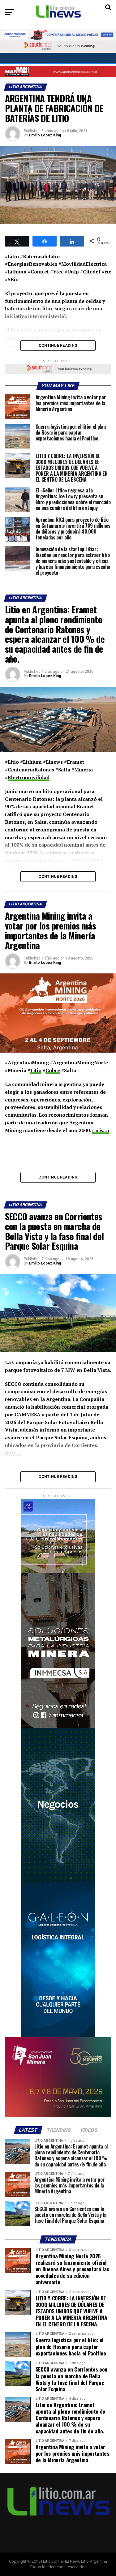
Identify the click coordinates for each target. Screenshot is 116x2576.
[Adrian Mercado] (58, 35)
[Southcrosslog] (58, 46)
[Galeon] (58, 2036)
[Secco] (58, 59)
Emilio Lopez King (45, 135)
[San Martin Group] (58, 71)
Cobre (53, 1070)
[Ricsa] (58, 1881)
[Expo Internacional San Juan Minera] (58, 2116)
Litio (36, 1070)
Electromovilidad (29, 777)
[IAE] (58, 1572)
